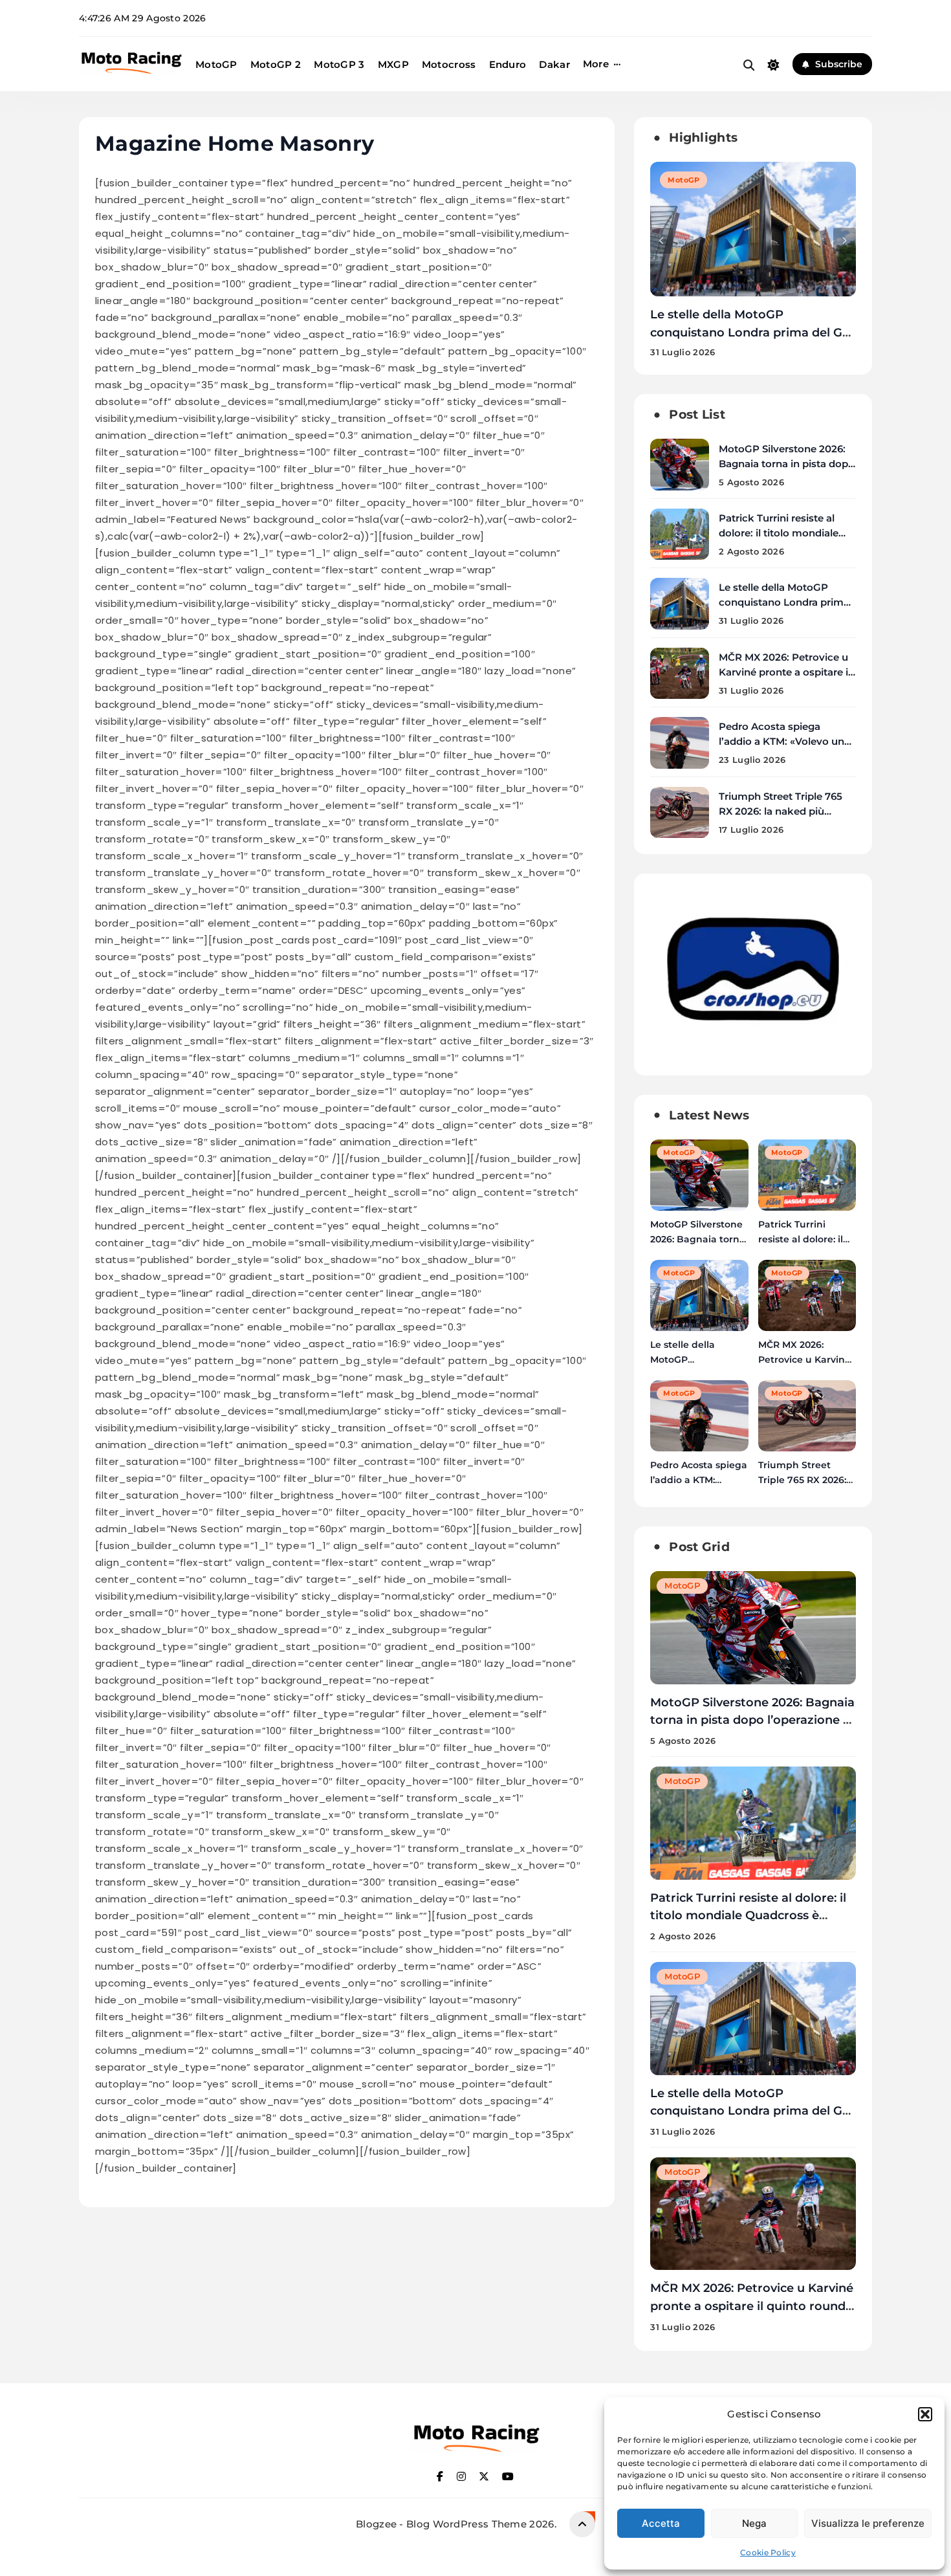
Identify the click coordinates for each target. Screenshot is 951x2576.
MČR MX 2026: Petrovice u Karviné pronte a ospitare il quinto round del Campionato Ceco (752, 332)
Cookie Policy (768, 2552)
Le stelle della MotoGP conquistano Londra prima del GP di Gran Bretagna (784, 602)
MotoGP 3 (339, 64)
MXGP (393, 64)
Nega (754, 2523)
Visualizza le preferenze (868, 2523)
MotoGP (216, 64)
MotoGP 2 (276, 64)
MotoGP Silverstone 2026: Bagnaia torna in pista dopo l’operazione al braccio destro (752, 1720)
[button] (925, 2414)
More (596, 64)
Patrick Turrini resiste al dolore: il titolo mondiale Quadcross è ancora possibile (748, 1915)
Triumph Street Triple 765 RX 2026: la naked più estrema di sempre (781, 811)
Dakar (554, 64)
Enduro (508, 64)
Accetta (661, 2523)
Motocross (449, 64)
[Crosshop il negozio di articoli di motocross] (753, 1051)
